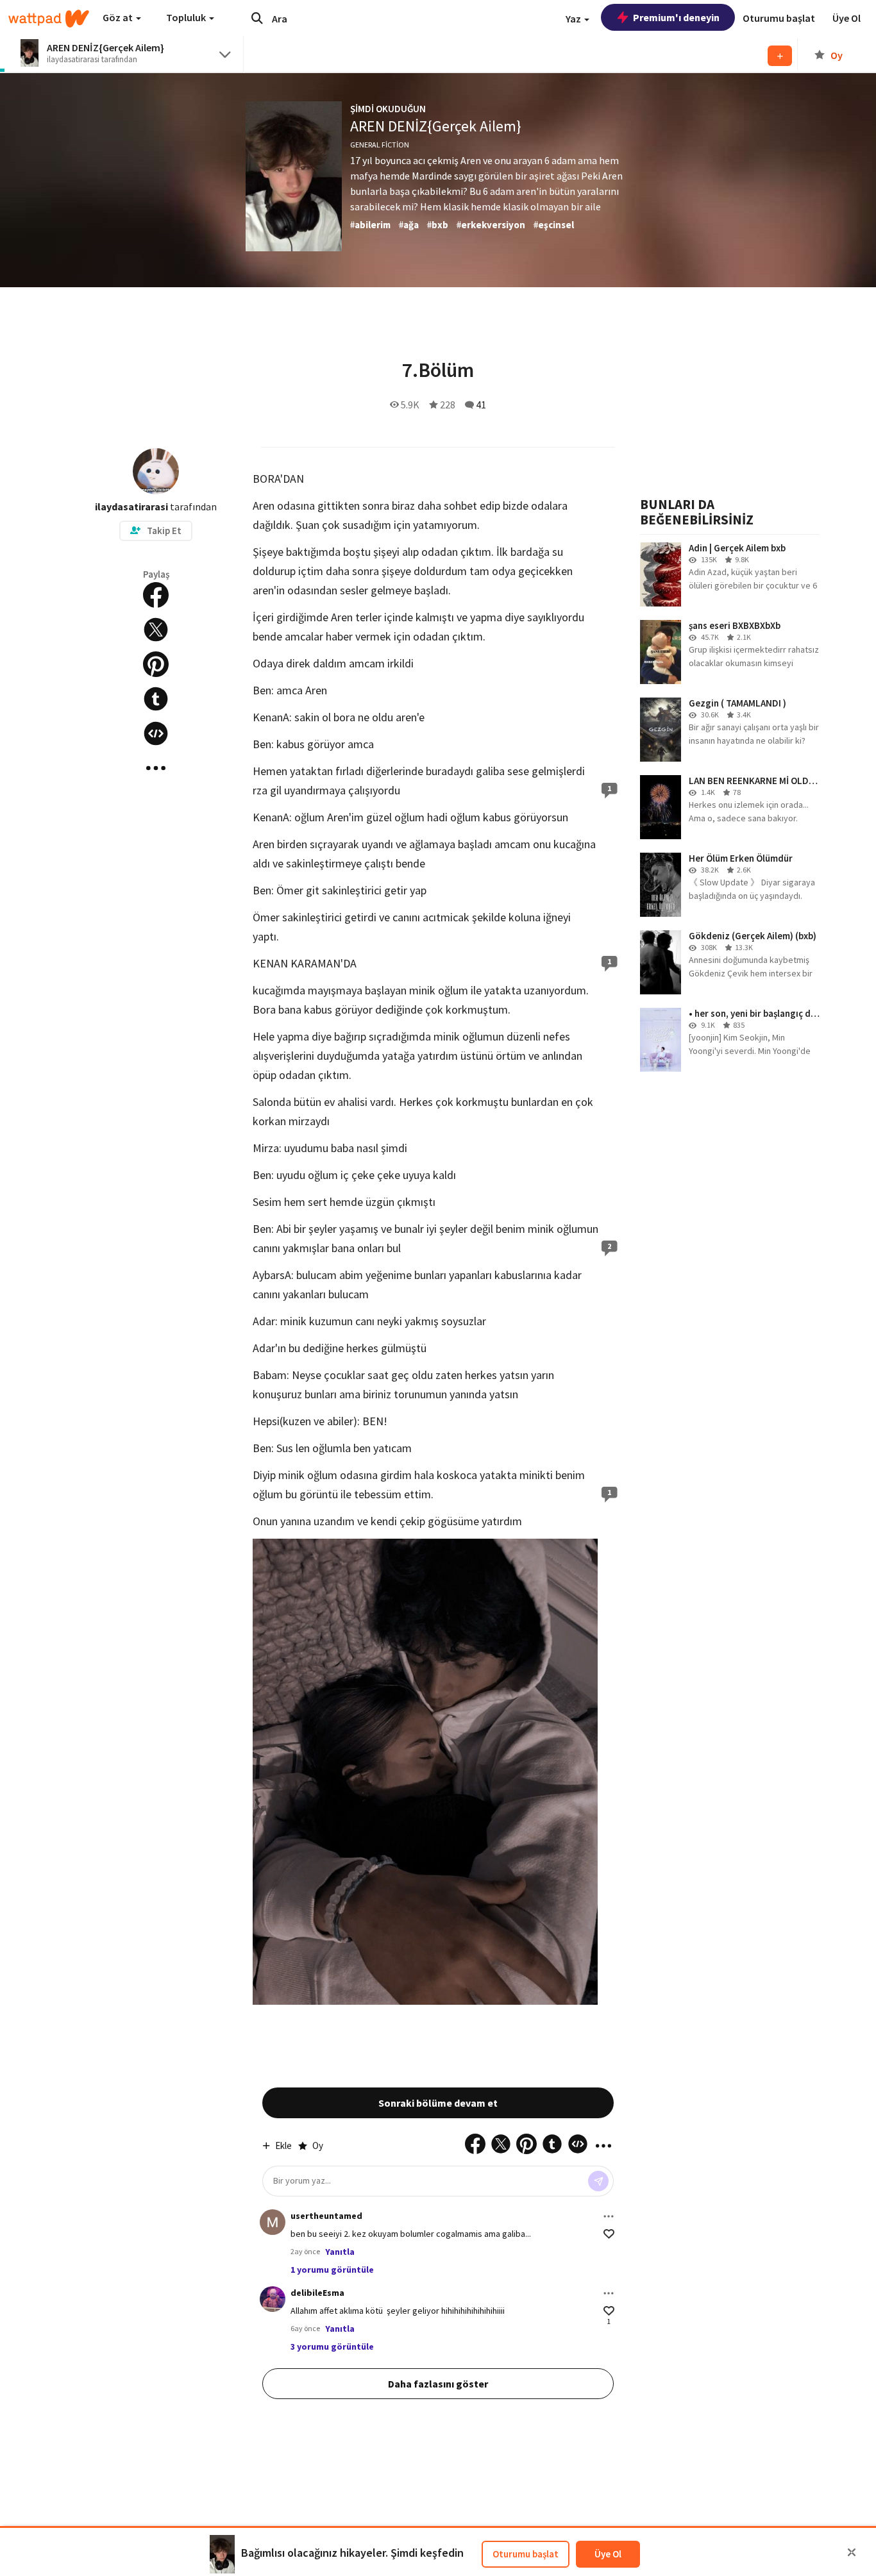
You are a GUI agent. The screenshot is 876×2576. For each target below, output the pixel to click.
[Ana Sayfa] (49, 19)
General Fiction (380, 145)
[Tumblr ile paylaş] (156, 699)
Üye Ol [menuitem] (847, 18)
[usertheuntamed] (273, 2222)
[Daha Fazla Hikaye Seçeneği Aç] (156, 768)
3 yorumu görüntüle (332, 2346)
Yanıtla (340, 2252)
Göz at (119, 17)
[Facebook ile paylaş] (156, 595)
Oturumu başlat (526, 2554)
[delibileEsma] (273, 2299)
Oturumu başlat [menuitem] (779, 18)
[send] (598, 2181)
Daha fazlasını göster (438, 2384)
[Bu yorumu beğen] (609, 2234)
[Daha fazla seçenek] (609, 2216)
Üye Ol (608, 2554)
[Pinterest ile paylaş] (156, 664)
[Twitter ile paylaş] (156, 630)
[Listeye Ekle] (780, 56)
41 (481, 405)
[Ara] (257, 18)
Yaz (574, 19)
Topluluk (187, 17)
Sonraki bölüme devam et (438, 2103)
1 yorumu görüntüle (332, 2270)
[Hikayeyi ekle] (156, 733)
